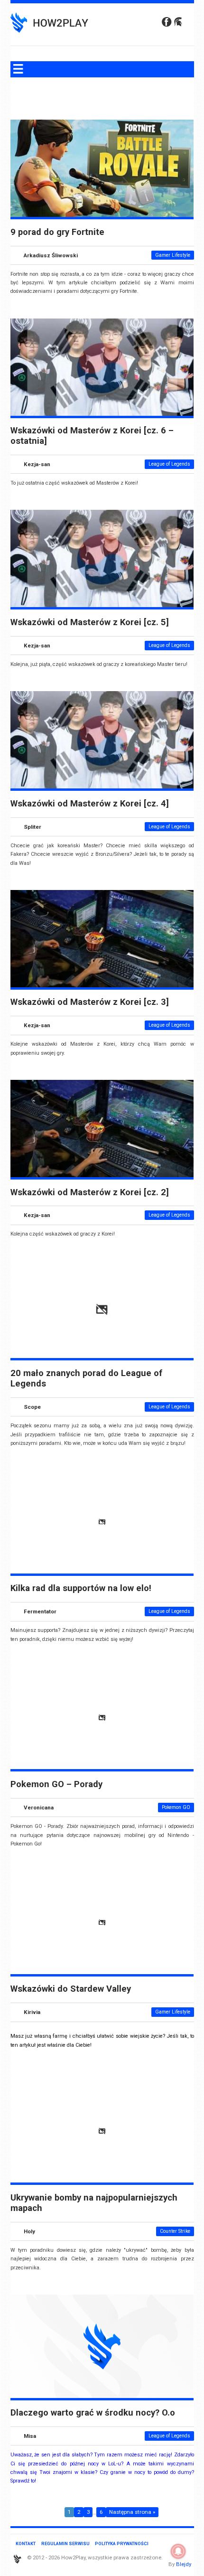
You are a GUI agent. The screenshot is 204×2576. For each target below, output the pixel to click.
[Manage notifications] (178, 2551)
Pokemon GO (176, 1807)
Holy (29, 2231)
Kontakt (26, 2543)
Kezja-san (37, 464)
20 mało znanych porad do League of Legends (86, 1378)
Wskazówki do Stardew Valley (71, 1989)
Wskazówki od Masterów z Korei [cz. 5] (90, 622)
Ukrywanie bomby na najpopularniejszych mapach (94, 2203)
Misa (30, 2436)
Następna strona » (132, 2512)
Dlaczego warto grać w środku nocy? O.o (93, 2413)
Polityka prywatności (122, 2543)
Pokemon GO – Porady (56, 1784)
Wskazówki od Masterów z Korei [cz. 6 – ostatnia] (92, 436)
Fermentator (40, 1611)
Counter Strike (175, 2231)
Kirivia (32, 2012)
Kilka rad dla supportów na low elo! (81, 1588)
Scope (32, 1407)
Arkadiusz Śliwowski (51, 255)
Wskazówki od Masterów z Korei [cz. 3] (90, 1002)
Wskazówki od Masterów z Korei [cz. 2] (90, 1192)
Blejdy (184, 2564)
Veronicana (39, 1808)
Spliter (32, 827)
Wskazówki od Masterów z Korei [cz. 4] (90, 804)
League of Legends (169, 464)
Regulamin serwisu (65, 2543)
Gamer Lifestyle (173, 255)
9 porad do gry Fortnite (57, 232)
